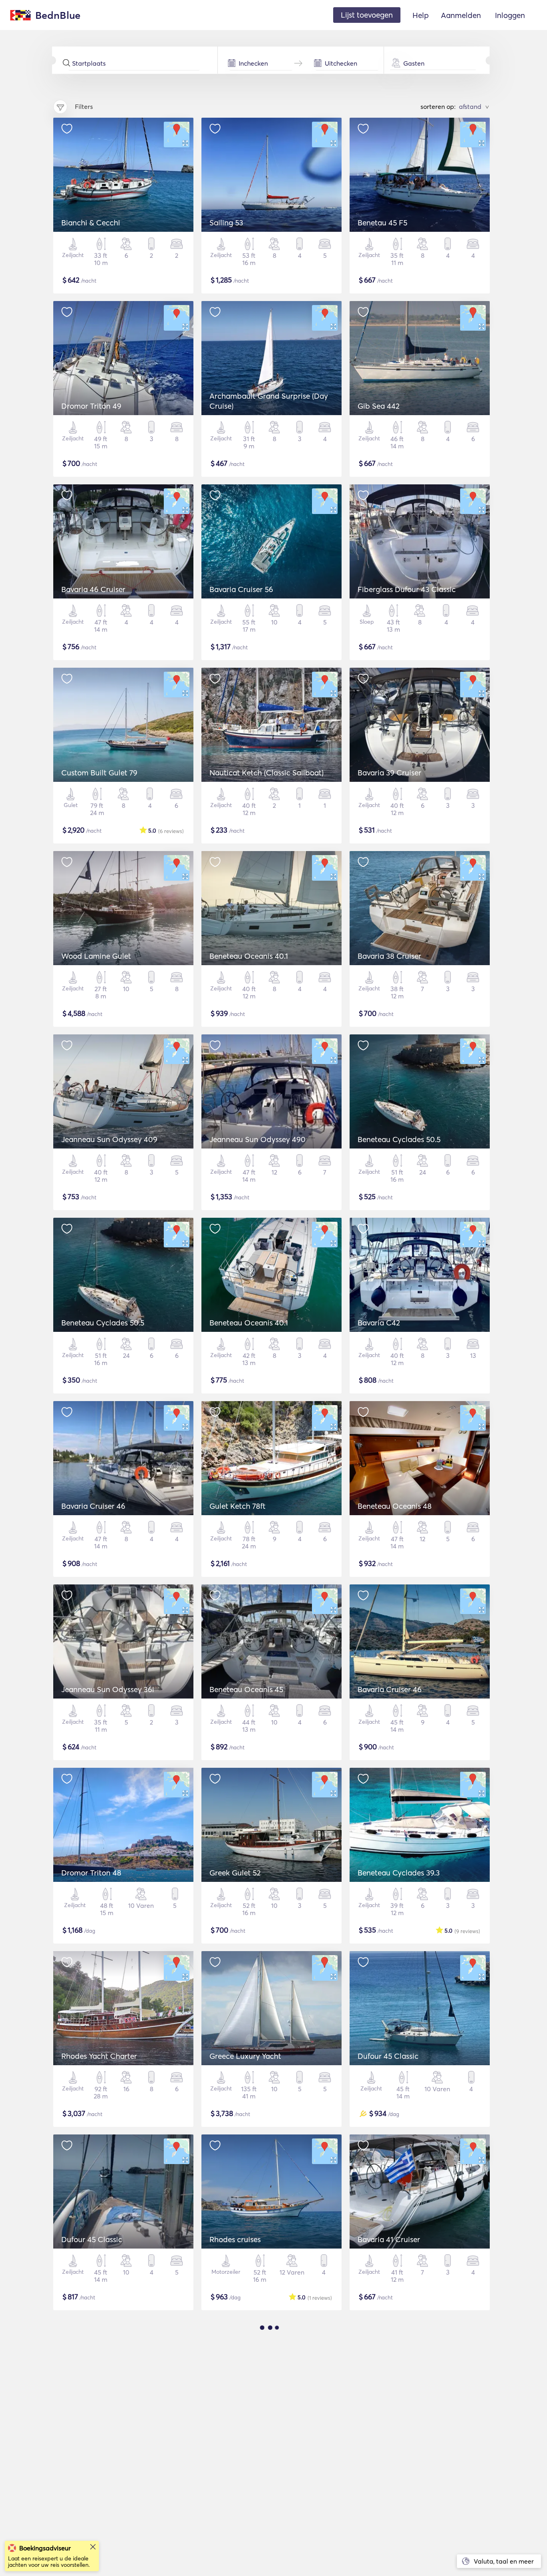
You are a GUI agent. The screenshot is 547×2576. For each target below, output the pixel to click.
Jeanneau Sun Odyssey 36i (108, 1689)
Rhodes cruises (235, 2239)
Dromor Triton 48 (91, 1873)
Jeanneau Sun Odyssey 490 (257, 1139)
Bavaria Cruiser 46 (93, 1506)
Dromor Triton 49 (91, 406)
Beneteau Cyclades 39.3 (399, 1873)
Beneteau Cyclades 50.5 (399, 1139)
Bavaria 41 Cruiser (389, 2239)
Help (421, 15)
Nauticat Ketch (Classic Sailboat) (266, 773)
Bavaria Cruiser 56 (241, 589)
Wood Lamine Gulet (96, 956)
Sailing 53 (226, 223)
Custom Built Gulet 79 (99, 773)
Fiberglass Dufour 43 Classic (407, 589)
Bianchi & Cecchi (91, 223)
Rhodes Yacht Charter (99, 2056)
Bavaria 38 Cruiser (389, 956)
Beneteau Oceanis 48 (395, 1506)
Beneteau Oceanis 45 (246, 1689)
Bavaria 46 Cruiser (93, 589)
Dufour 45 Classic (388, 2056)
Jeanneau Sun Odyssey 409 (109, 1139)
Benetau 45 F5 (382, 223)
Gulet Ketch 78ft (237, 1506)
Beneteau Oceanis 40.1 (249, 956)
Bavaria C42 (379, 1323)
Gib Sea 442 (379, 406)
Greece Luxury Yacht (245, 2056)
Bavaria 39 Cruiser (389, 773)
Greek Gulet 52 (235, 1873)
